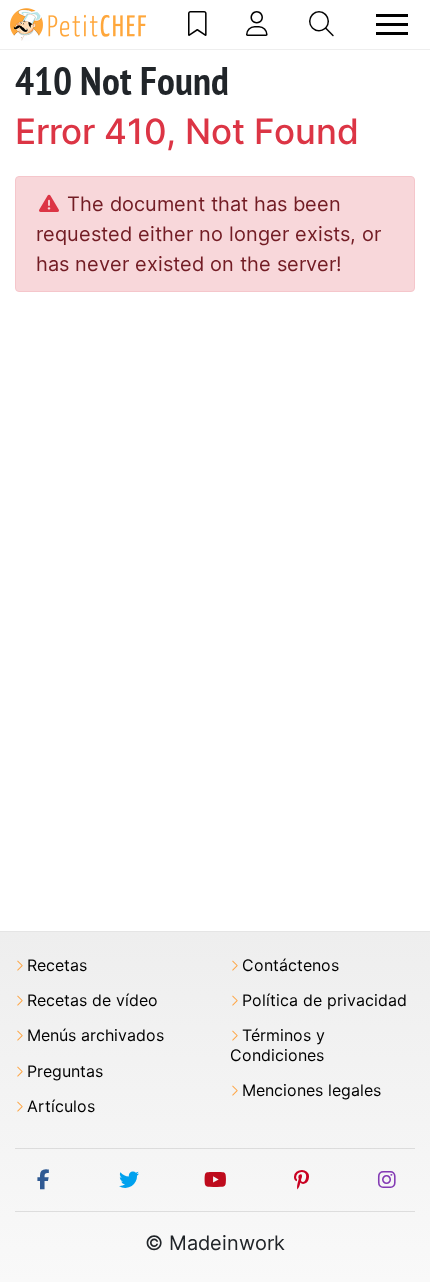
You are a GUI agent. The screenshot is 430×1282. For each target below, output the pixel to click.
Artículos (61, 1106)
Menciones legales (311, 1090)
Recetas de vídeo (92, 1000)
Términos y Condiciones (277, 1045)
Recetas (57, 965)
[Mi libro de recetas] (197, 24)
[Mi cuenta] (257, 24)
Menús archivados (95, 1035)
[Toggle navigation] (392, 24)
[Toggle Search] (321, 24)
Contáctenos (290, 965)
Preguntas (65, 1071)
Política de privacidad (324, 1000)
